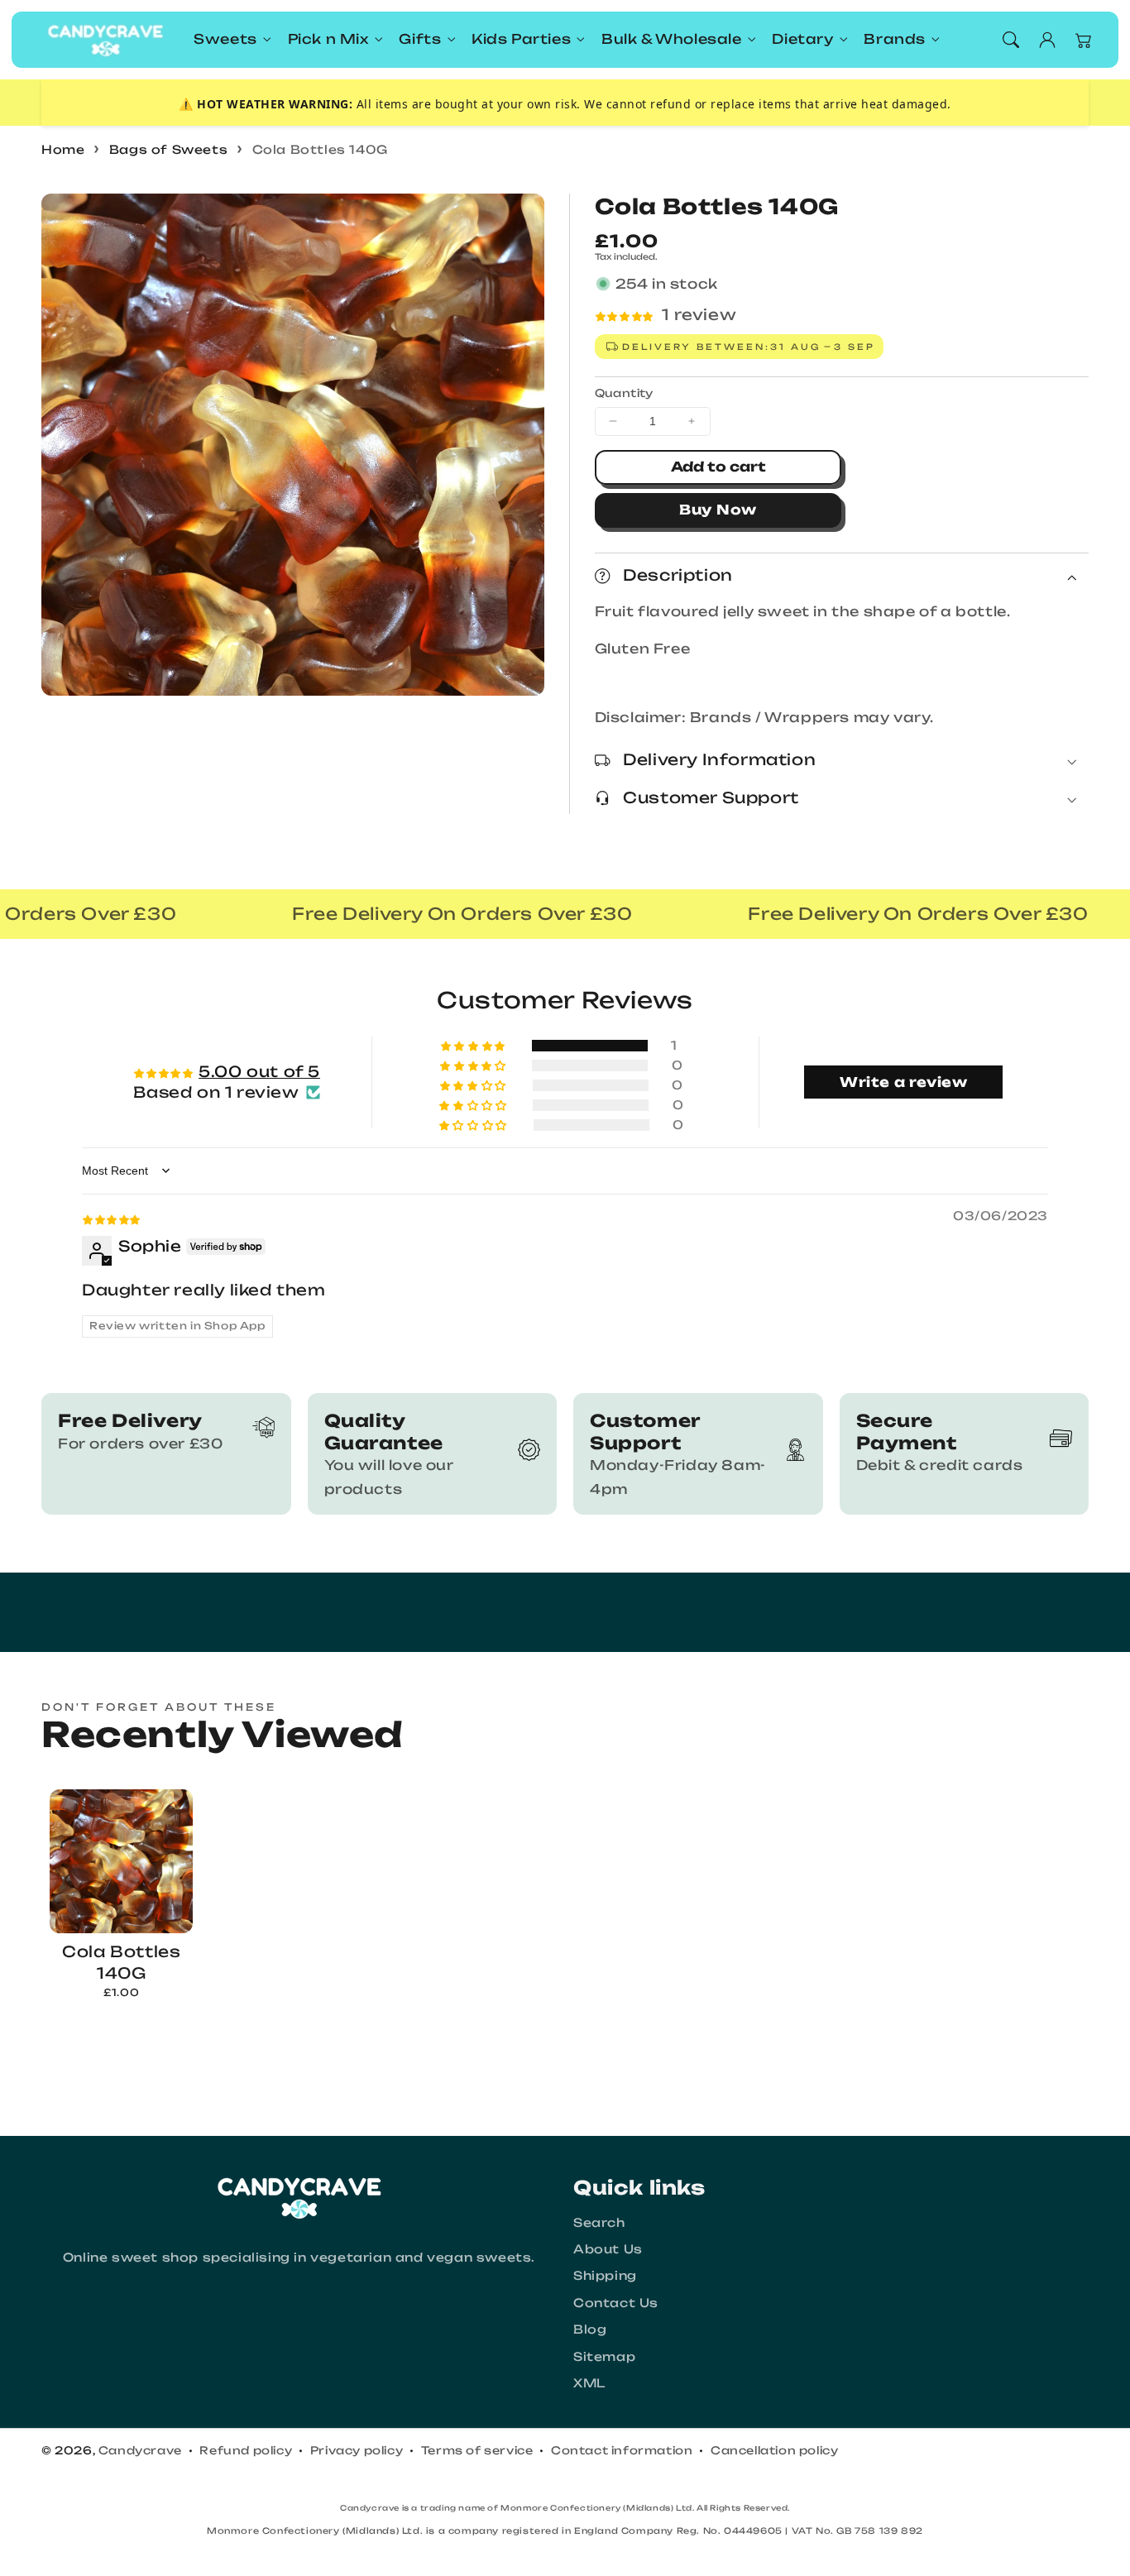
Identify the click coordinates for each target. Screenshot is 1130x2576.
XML (589, 2383)
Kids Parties (521, 39)
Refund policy (246, 2450)
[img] (111, 1218)
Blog (590, 2329)
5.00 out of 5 (259, 1071)
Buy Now (718, 510)
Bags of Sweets (168, 149)
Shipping (605, 2275)
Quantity (624, 393)
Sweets (225, 39)
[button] (1011, 40)
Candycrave (140, 2450)
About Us (608, 2249)
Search (599, 2222)
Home (63, 149)
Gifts (420, 39)
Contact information (622, 2450)
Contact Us (616, 2303)
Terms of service (477, 2450)
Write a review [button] (903, 1082)
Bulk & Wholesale (672, 39)
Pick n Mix (328, 39)
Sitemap (604, 2356)
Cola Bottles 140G (320, 149)
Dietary (802, 39)
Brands (895, 39)
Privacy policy (357, 2450)
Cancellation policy (774, 2450)
